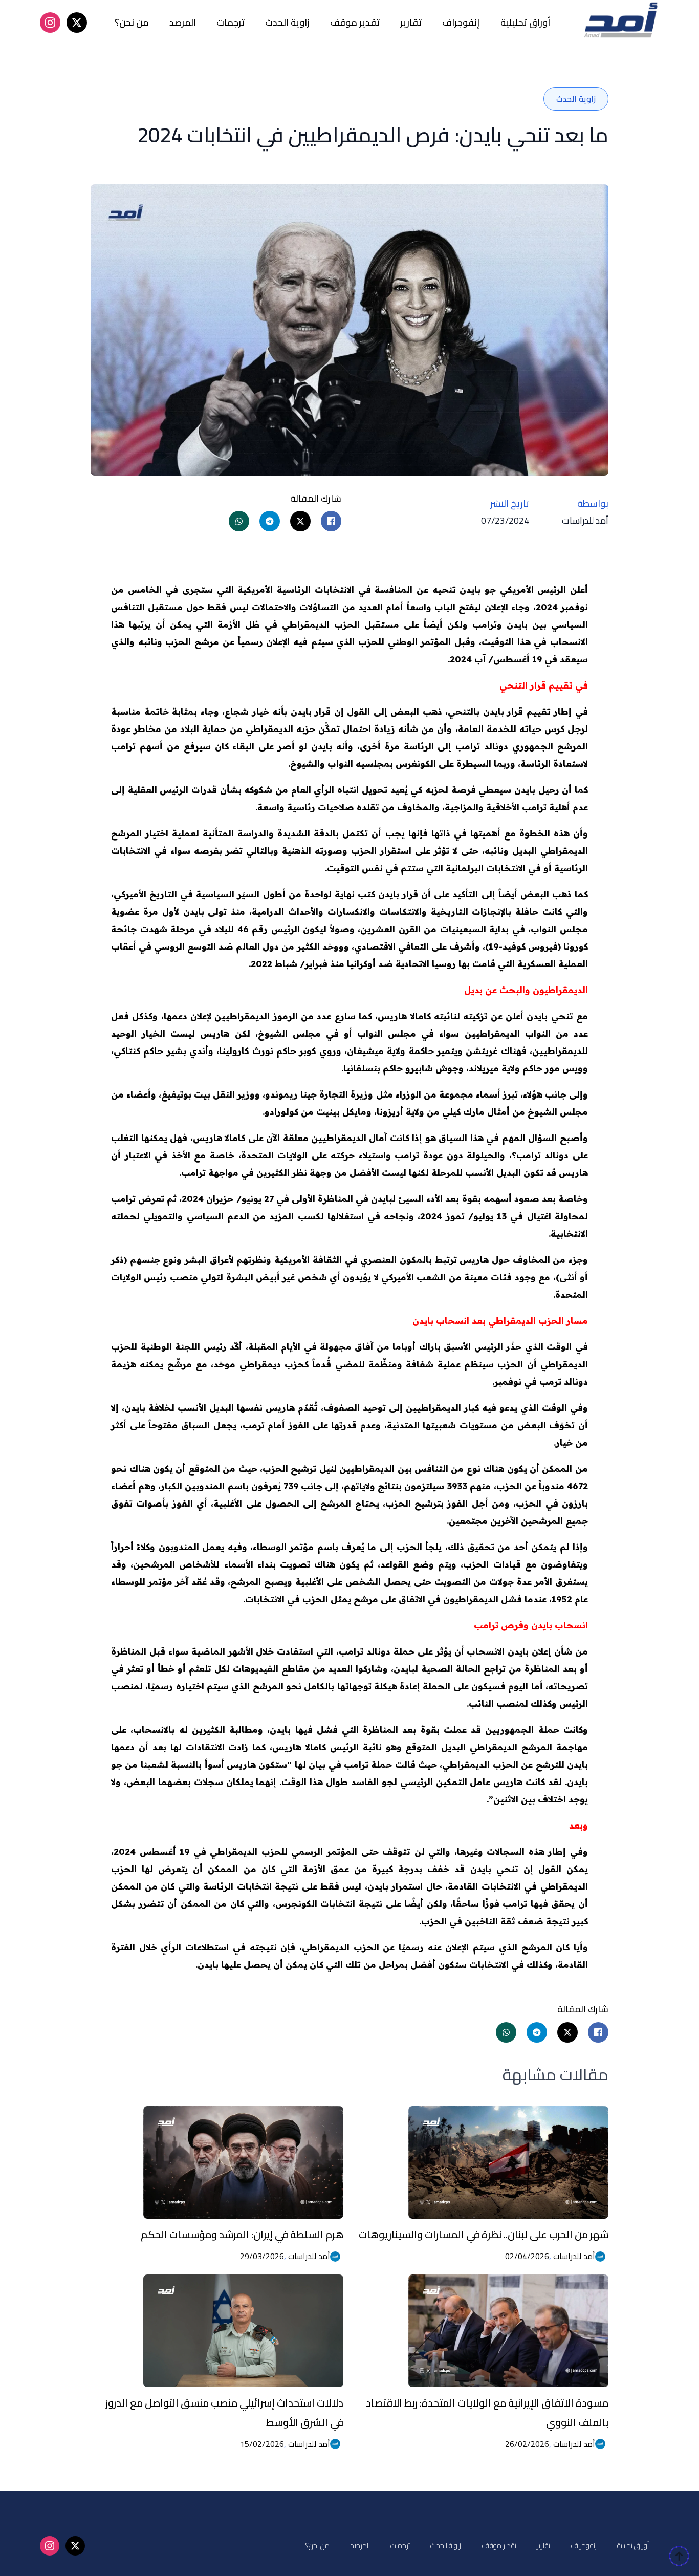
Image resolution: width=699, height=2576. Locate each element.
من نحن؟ (132, 22)
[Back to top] (679, 2556)
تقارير (411, 22)
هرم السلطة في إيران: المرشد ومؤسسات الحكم (242, 2234)
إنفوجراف (461, 22)
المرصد (183, 22)
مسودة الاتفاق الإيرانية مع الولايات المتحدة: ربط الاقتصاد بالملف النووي (487, 2412)
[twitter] (77, 23)
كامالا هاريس (299, 1747)
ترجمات (231, 22)
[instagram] (50, 23)
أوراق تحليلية (526, 22)
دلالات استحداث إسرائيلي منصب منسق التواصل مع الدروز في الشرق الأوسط (224, 2412)
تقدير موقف (355, 22)
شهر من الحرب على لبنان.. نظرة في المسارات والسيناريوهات (484, 2234)
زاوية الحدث (287, 22)
